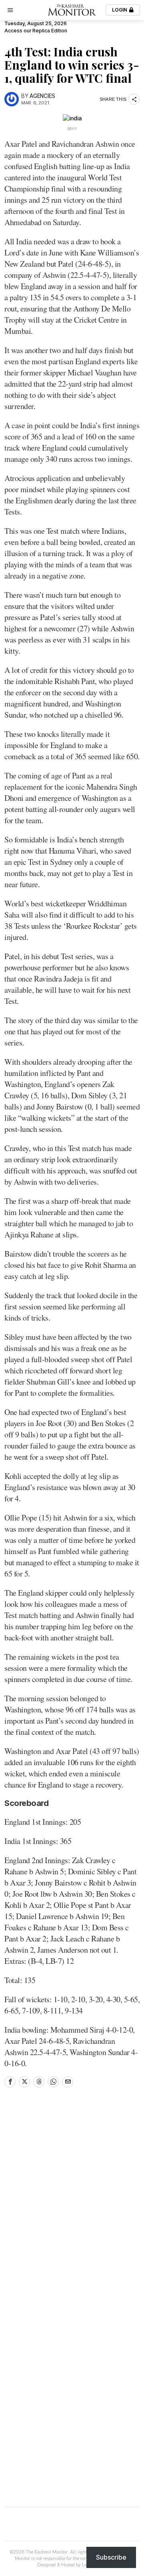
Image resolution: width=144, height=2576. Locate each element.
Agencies (42, 96)
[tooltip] (10, 2082)
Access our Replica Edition (36, 31)
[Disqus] (72, 2202)
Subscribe (111, 2557)
